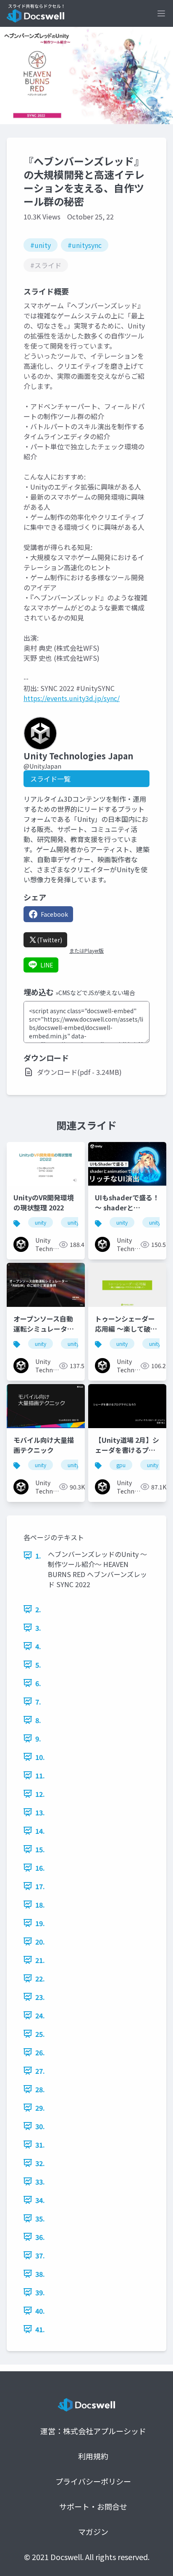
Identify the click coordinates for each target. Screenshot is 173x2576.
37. (40, 2255)
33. (40, 2182)
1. (38, 1556)
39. (40, 2292)
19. (40, 1923)
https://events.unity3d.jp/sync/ (72, 698)
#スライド (46, 265)
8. (38, 1720)
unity (41, 1222)
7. (38, 1702)
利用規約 (93, 2456)
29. (40, 2108)
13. (40, 1812)
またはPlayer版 (86, 951)
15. (40, 1849)
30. (40, 2126)
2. (38, 1609)
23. (40, 1997)
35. (40, 2219)
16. (40, 1868)
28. (40, 2089)
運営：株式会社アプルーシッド (93, 2431)
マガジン (93, 2532)
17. (40, 1886)
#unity (41, 245)
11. (40, 1776)
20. (40, 1942)
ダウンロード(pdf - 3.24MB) (79, 1072)
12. (40, 1794)
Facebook (54, 914)
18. (40, 1905)
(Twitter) (50, 940)
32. (40, 2163)
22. (40, 1979)
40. (40, 2311)
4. (38, 1646)
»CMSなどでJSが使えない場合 (95, 993)
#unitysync (85, 245)
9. (38, 1739)
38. (40, 2274)
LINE (47, 965)
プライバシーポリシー (93, 2481)
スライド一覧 (50, 779)
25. (40, 2034)
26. (40, 2052)
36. (40, 2237)
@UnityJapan (42, 766)
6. (38, 1683)
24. (40, 2015)
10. (40, 1757)
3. (38, 1628)
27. (40, 2071)
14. (40, 1831)
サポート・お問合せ (93, 2506)
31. (40, 2145)
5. (38, 1665)
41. (40, 2329)
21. (40, 1960)
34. (40, 2200)
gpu (121, 1465)
